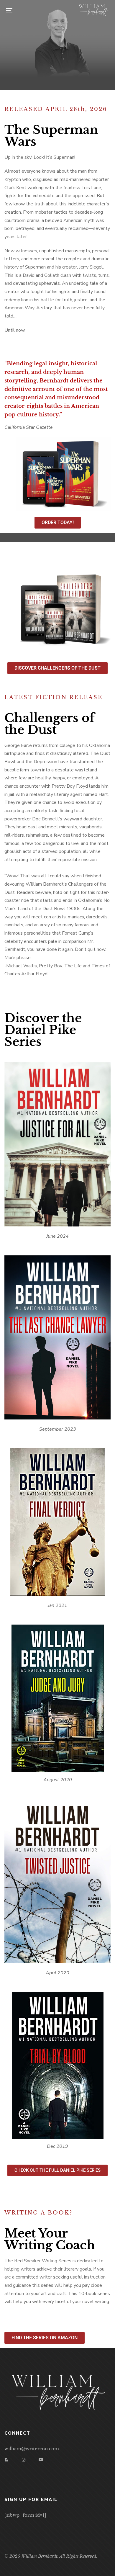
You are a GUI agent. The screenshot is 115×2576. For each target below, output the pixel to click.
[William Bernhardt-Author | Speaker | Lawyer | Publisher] (93, 10)
